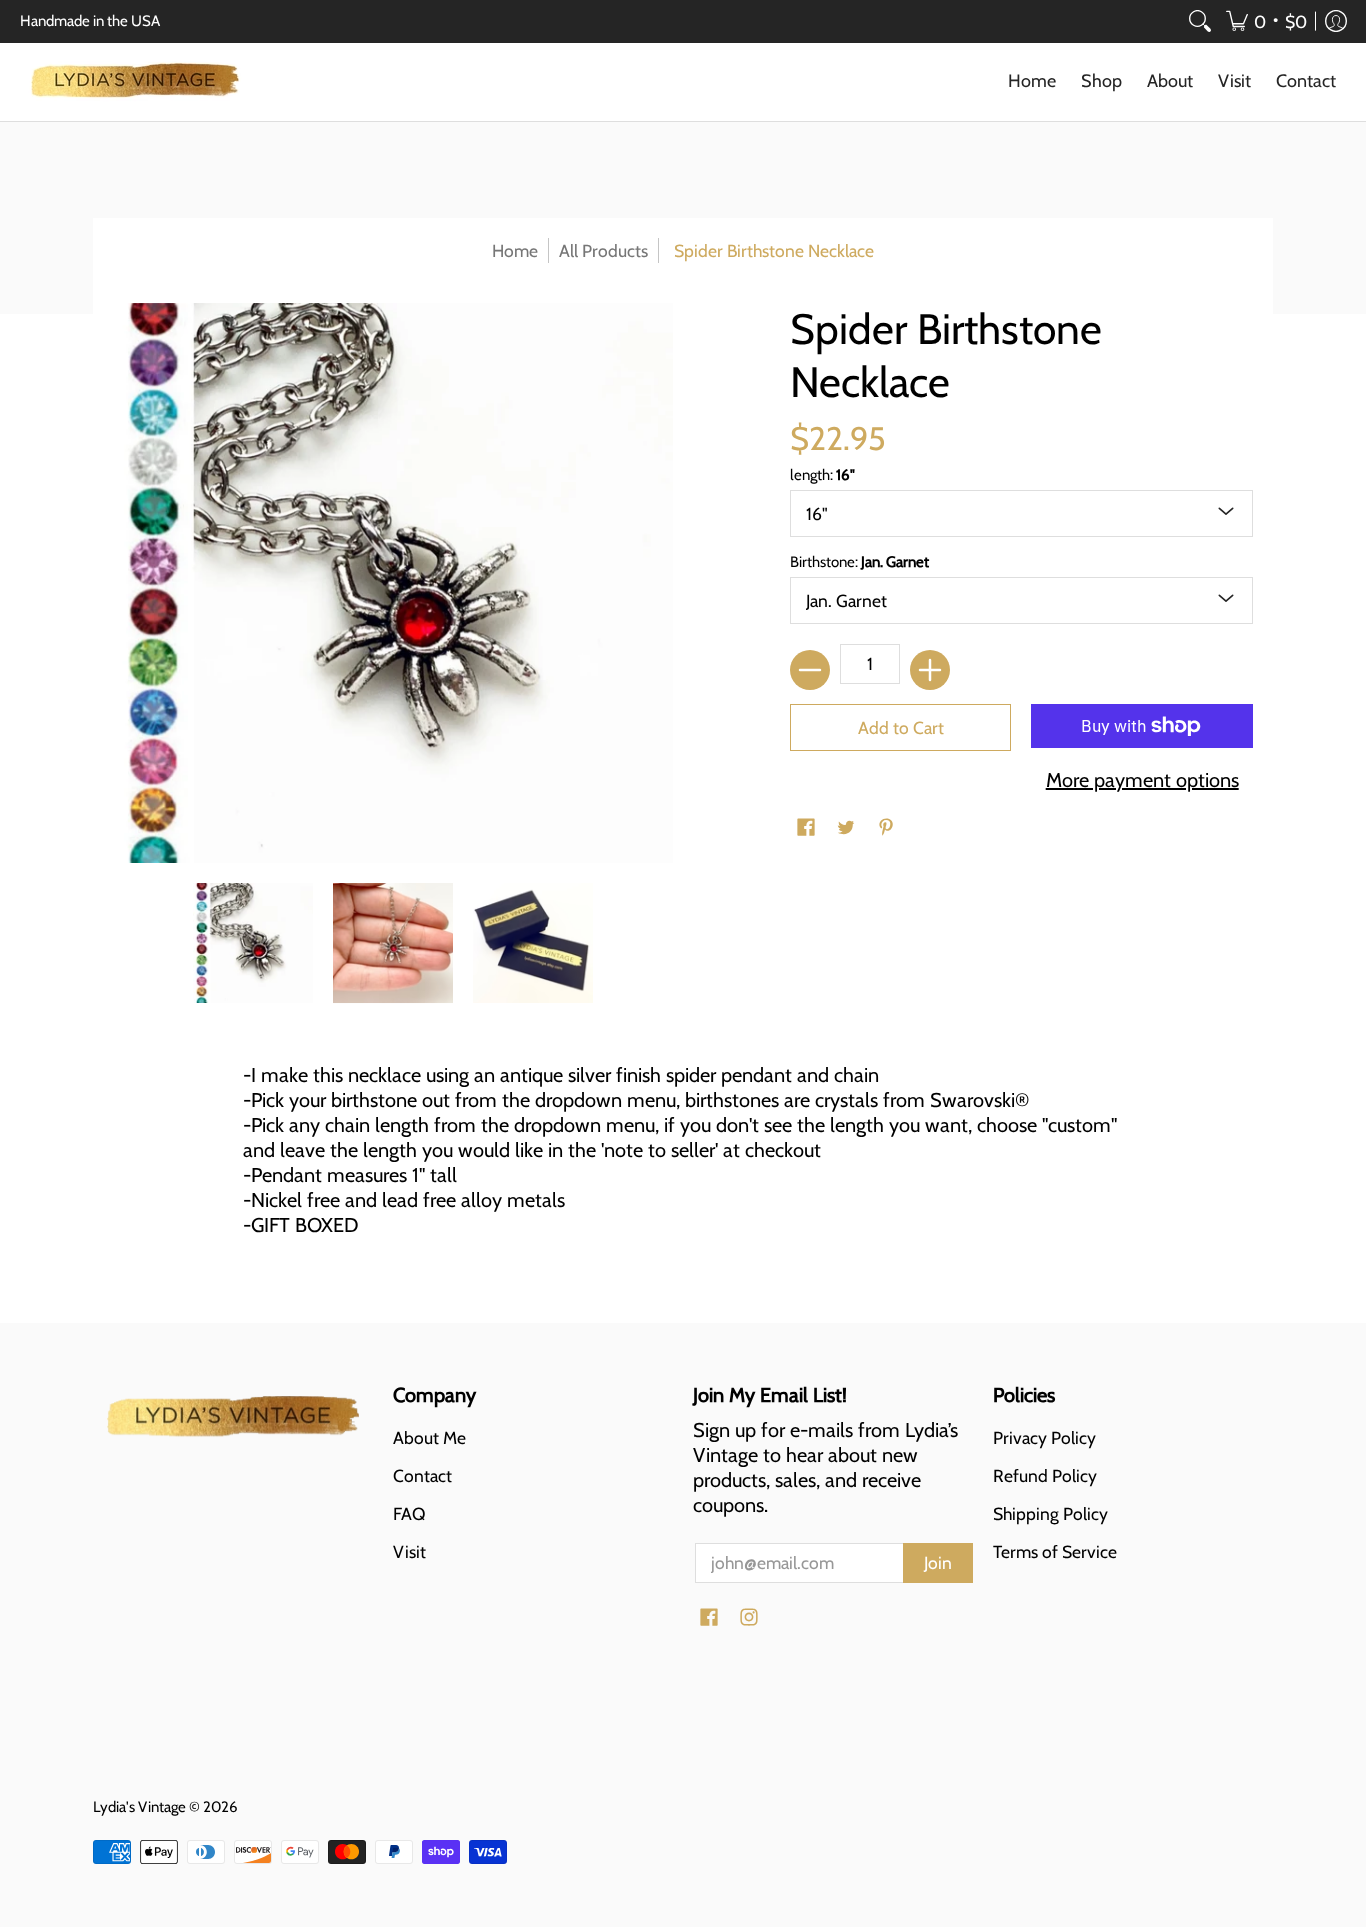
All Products (603, 250)
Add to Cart (901, 727)
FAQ (409, 1513)
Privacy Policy (1044, 1437)
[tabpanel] (683, 1158)
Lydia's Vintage (139, 1807)
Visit (409, 1551)
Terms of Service (1055, 1551)
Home (515, 250)
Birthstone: (859, 562)
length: (822, 475)
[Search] (1200, 21)
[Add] (930, 670)
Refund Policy (1045, 1475)
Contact (422, 1475)
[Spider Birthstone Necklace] (253, 943)
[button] (1266, 21)
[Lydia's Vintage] (135, 82)
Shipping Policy (1050, 1513)
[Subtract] (810, 670)
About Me (429, 1437)
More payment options (1142, 780)
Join (938, 1562)
